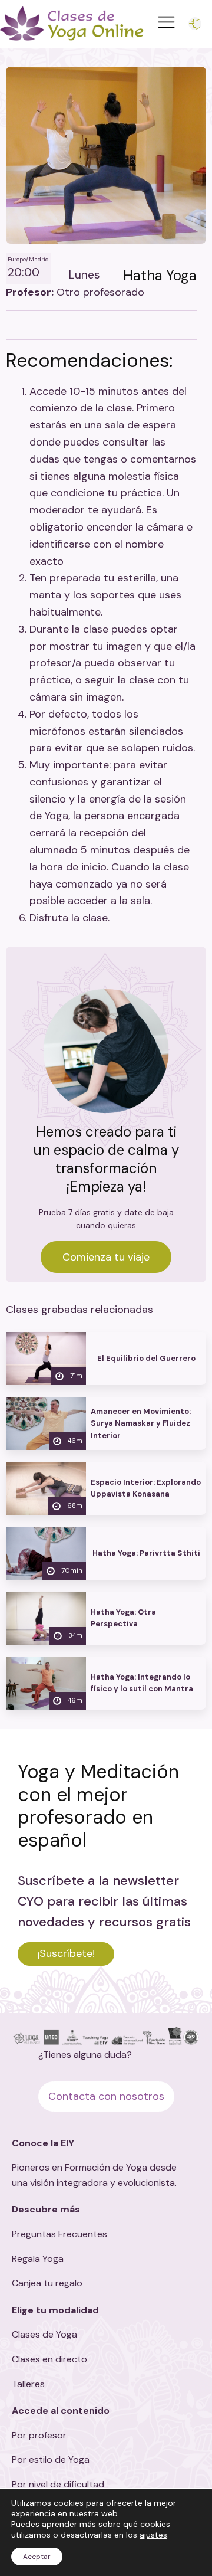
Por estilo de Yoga (51, 2459)
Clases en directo (49, 2359)
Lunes (85, 275)
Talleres (28, 2384)
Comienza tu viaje (106, 1257)
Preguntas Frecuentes (59, 2234)
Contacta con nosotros (106, 2096)
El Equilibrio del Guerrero (146, 1358)
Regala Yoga (38, 2259)
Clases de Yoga (44, 2334)
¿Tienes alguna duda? (85, 2055)
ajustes (153, 2535)
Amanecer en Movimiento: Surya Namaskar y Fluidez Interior (141, 1423)
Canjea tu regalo (47, 2283)
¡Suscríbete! (66, 1953)
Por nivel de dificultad (58, 2484)
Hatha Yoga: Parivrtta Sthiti (146, 1553)
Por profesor (39, 2435)
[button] (197, 24)
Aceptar (37, 2557)
